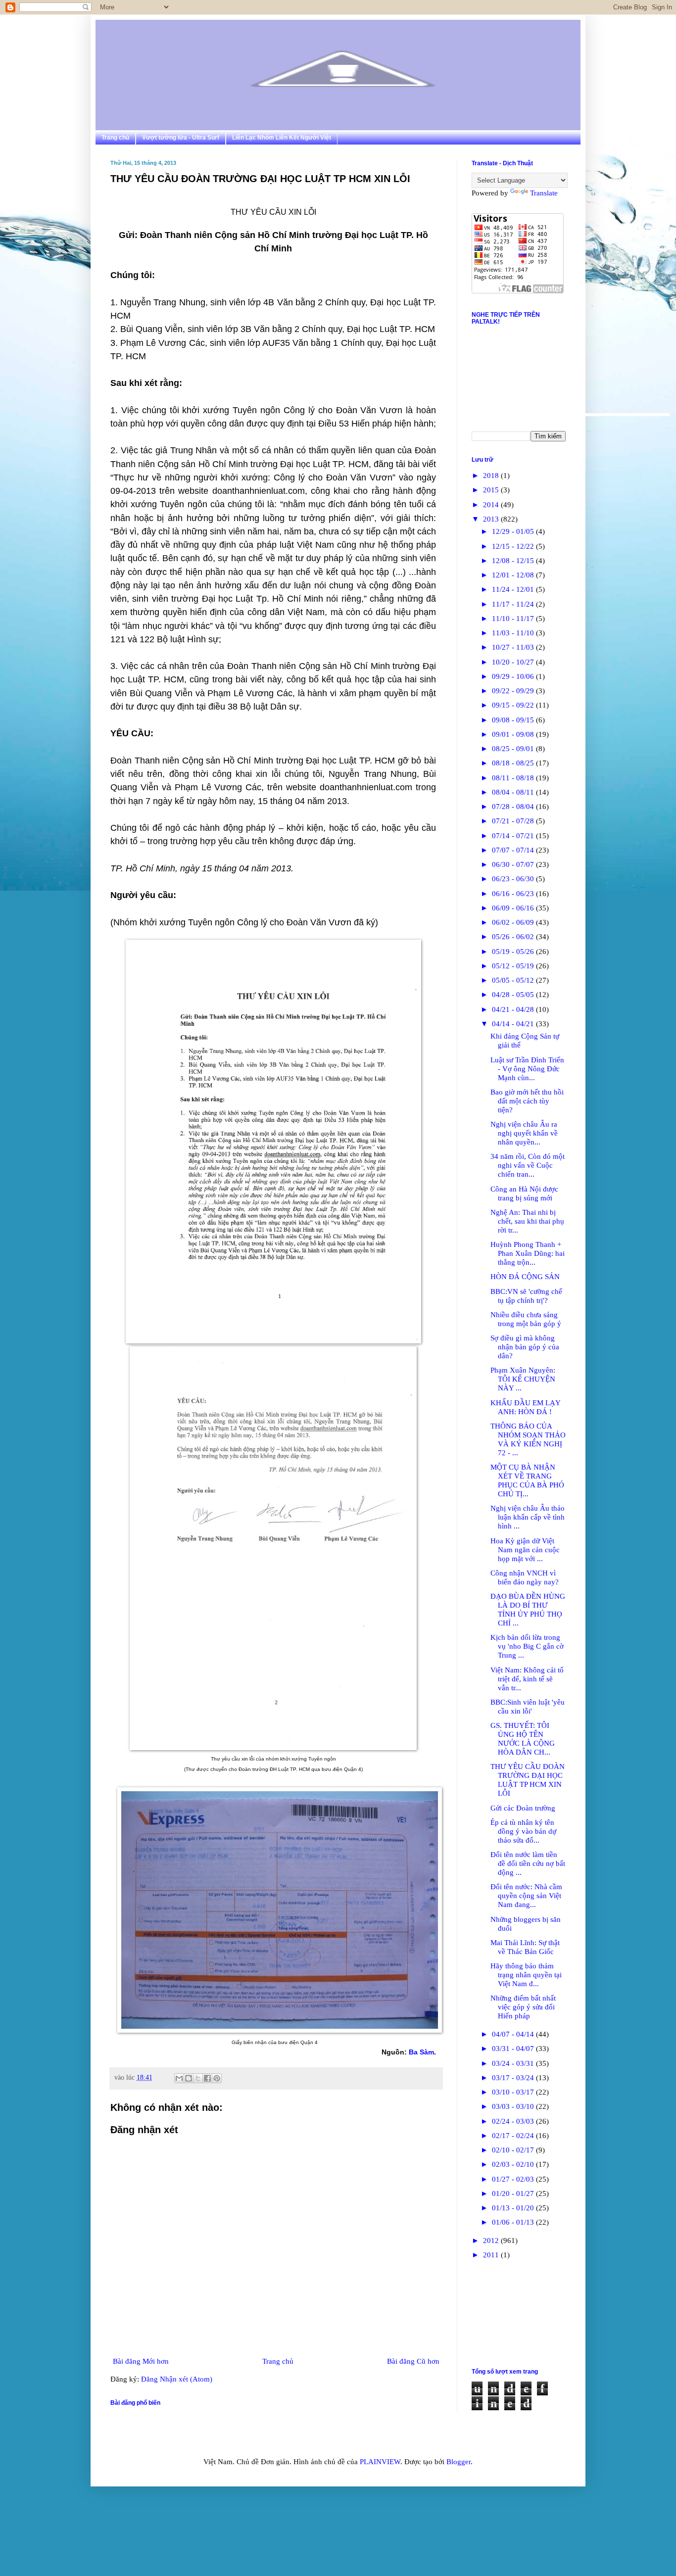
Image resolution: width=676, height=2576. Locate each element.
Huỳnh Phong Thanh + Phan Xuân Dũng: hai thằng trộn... (528, 1253)
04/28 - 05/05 (514, 995)
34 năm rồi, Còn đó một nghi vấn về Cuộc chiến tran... (528, 1165)
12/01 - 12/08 (514, 575)
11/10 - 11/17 (514, 619)
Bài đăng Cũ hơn (413, 2361)
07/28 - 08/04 (514, 807)
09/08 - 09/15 (514, 720)
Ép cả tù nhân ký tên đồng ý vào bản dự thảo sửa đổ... (523, 1831)
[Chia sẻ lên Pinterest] (217, 2078)
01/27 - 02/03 (514, 2179)
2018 (492, 476)
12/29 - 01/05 (514, 531)
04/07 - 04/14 (514, 2034)
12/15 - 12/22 (514, 546)
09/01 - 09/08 (514, 734)
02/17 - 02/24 (514, 2136)
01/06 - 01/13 (514, 2222)
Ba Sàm (421, 2052)
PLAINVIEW (380, 2462)
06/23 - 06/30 (514, 879)
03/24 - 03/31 (514, 2063)
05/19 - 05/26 (514, 952)
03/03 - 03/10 (514, 2106)
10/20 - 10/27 (514, 662)
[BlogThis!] (189, 2078)
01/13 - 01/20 (514, 2208)
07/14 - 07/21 (514, 836)
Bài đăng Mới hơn (141, 2361)
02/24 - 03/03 (514, 2121)
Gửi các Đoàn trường (523, 1808)
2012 (492, 2241)
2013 (492, 519)
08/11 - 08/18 (514, 778)
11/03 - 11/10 (514, 633)
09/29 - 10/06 (514, 676)
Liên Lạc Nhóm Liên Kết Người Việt (282, 138)
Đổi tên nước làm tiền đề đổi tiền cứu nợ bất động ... (528, 1863)
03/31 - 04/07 (514, 2049)
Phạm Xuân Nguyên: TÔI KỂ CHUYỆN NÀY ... (523, 1379)
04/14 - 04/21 (514, 1024)
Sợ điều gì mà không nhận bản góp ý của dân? (525, 1347)
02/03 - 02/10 (514, 2164)
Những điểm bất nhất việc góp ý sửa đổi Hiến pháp (523, 2007)
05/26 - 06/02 (514, 937)
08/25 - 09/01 (514, 749)
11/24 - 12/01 (514, 589)
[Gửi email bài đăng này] (179, 2078)
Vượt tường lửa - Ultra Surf (181, 138)
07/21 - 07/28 (514, 821)
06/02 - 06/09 (514, 922)
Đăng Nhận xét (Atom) (177, 2379)
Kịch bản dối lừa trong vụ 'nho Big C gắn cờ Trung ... (527, 1646)
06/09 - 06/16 (514, 908)
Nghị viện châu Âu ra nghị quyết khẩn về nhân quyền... (524, 1133)
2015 (492, 490)
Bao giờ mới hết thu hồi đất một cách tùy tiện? (527, 1101)
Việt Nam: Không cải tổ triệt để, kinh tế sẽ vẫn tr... (527, 1679)
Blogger (459, 2462)
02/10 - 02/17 (514, 2150)
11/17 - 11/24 (514, 604)
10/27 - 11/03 (514, 647)
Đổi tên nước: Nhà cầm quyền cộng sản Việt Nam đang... (526, 1896)
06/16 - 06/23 (514, 894)
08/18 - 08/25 (514, 763)
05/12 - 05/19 (514, 966)
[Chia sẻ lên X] (198, 2078)
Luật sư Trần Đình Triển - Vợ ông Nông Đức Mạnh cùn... (527, 1069)
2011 (492, 2255)
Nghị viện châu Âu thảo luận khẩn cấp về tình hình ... (528, 1517)
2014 (492, 505)
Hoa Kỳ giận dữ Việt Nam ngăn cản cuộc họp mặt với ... (525, 1550)
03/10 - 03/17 (514, 2092)
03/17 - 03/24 (514, 2078)
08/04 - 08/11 (514, 792)
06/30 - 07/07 (514, 864)
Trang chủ (115, 138)
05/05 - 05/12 (514, 980)
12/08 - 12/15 (514, 561)
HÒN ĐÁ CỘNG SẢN (525, 1277)
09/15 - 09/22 (514, 705)
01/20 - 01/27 (514, 2194)
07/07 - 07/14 (514, 850)
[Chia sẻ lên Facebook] (207, 2078)
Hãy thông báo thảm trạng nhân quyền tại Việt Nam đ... (526, 1975)
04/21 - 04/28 (514, 1009)
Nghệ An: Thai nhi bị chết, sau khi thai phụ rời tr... (527, 1221)
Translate (544, 193)
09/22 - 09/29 (514, 691)
